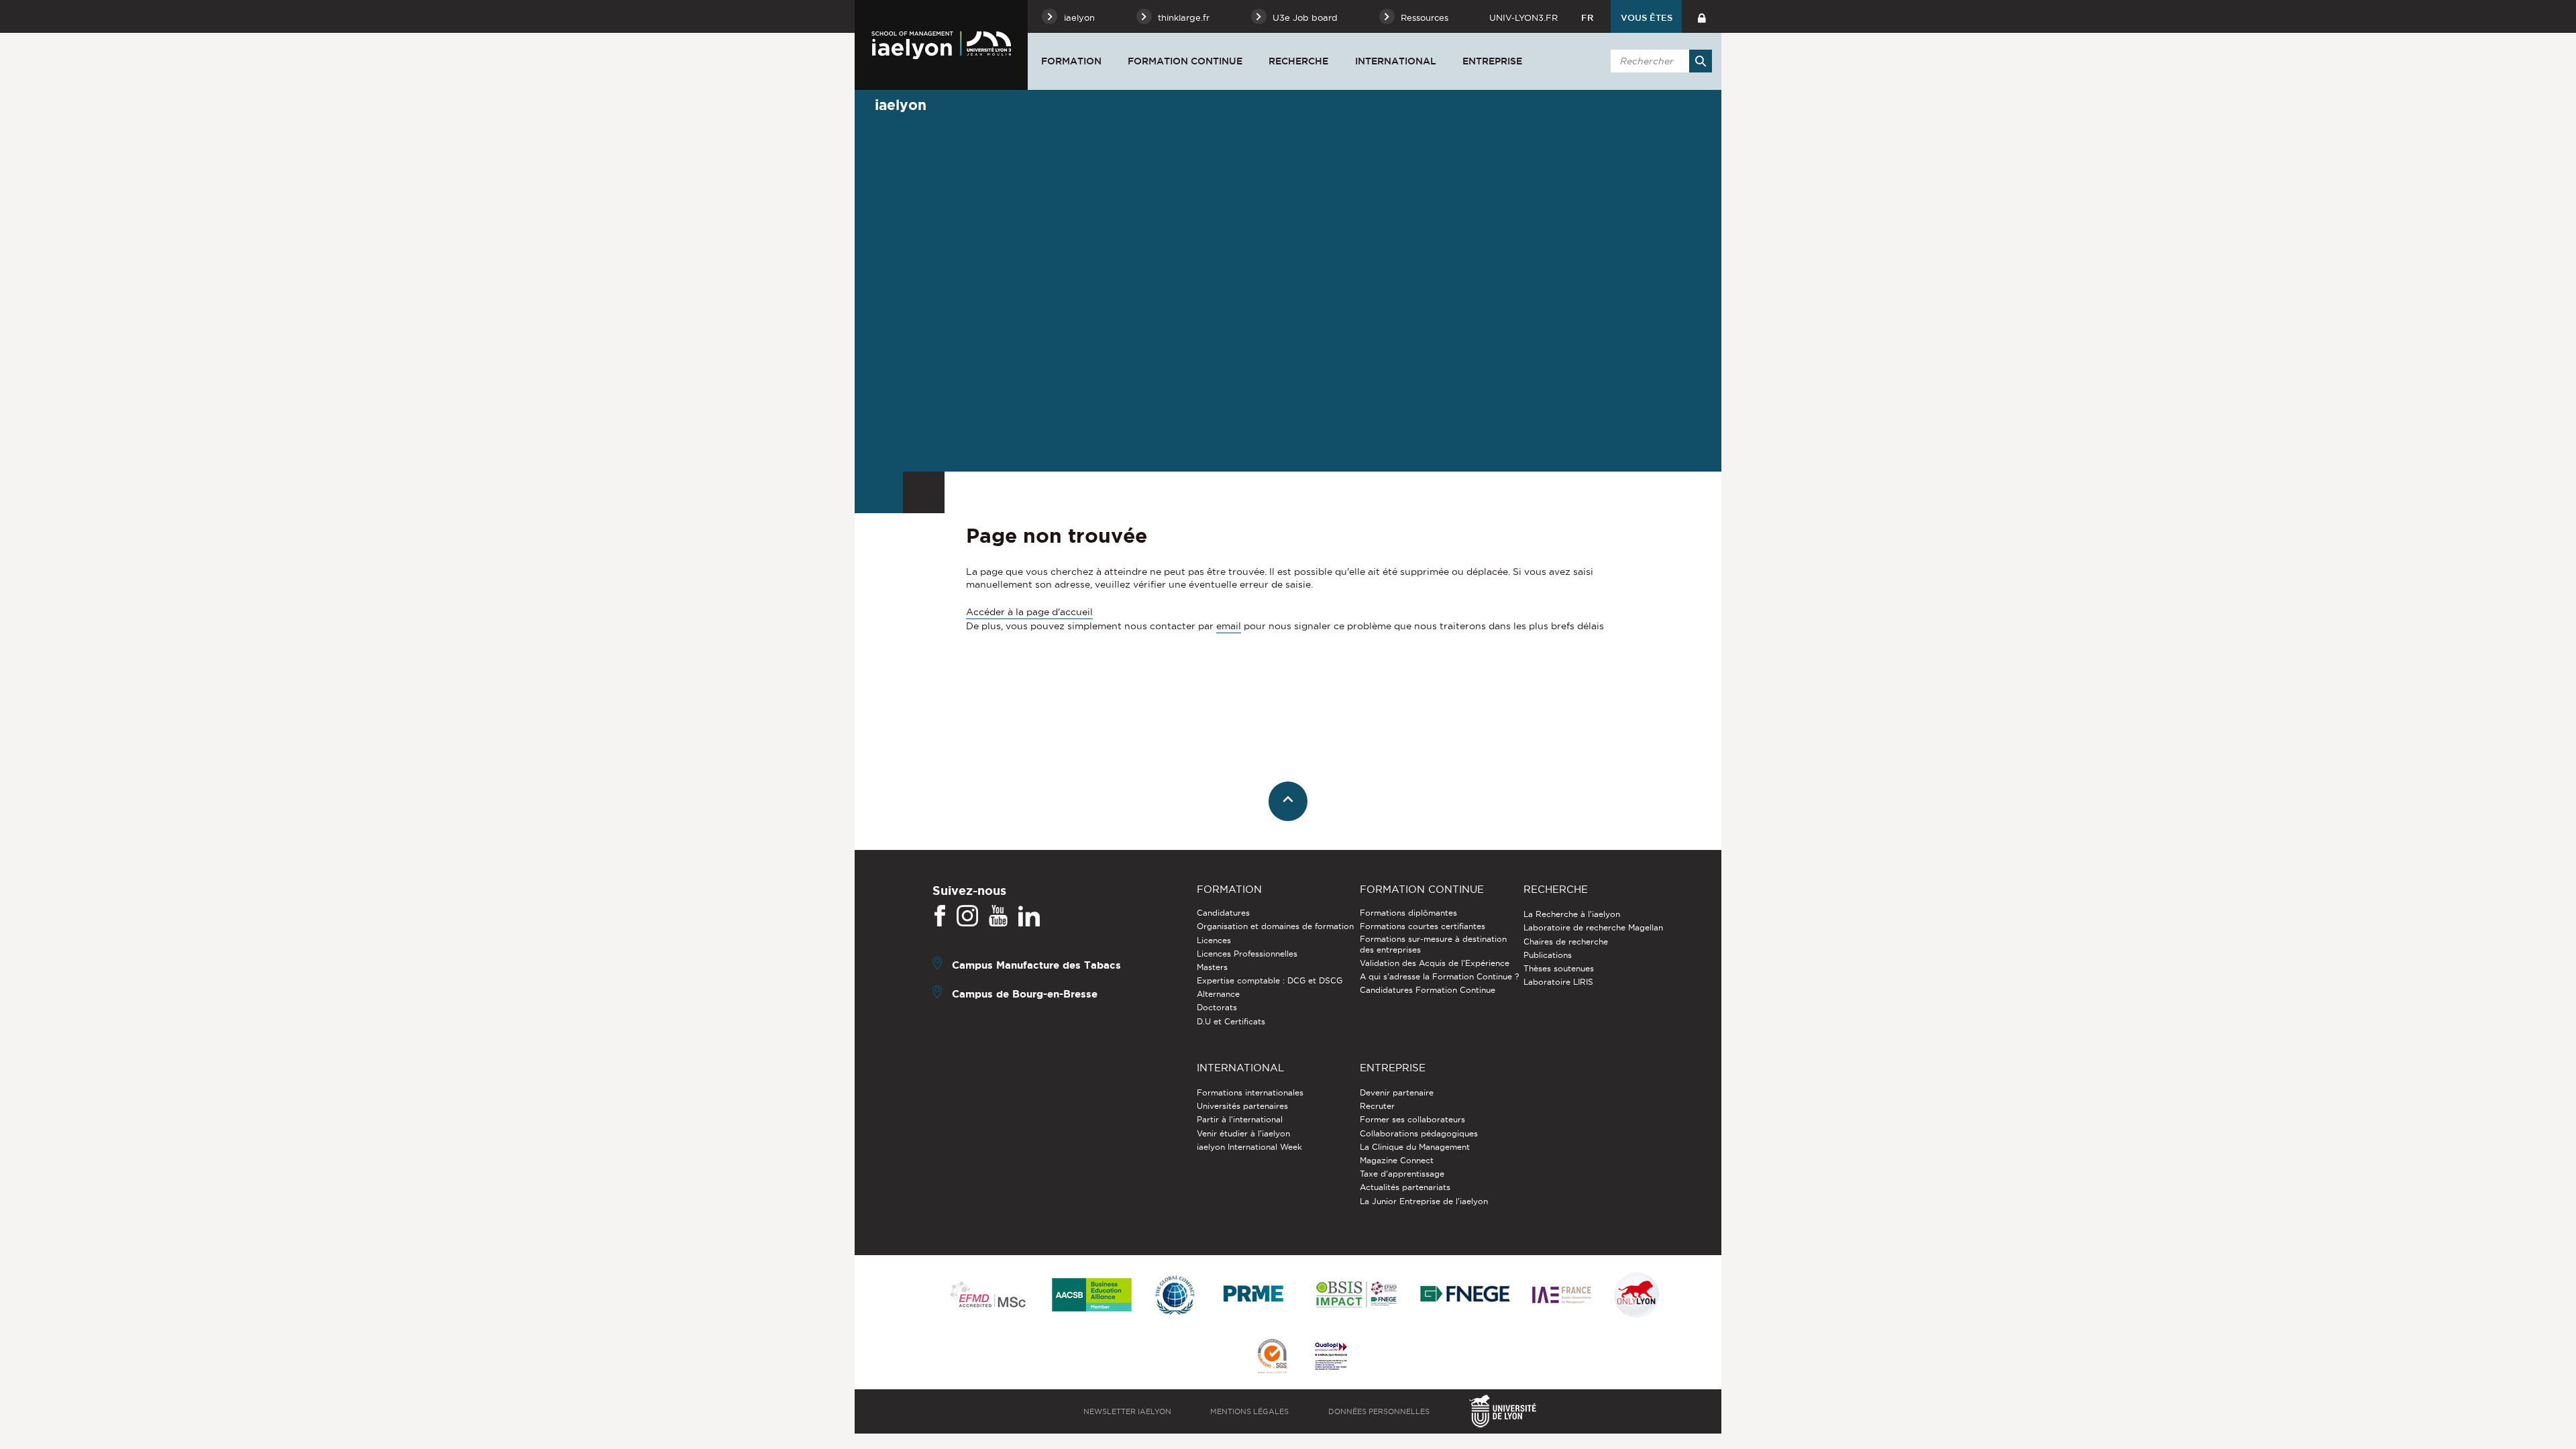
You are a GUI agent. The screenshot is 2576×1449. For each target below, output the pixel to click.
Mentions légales (1249, 1411)
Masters (1212, 967)
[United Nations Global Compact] (1175, 1296)
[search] (1659, 61)
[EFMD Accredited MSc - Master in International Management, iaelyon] (988, 1295)
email (1229, 626)
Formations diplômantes (1408, 913)
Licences (1214, 940)
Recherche (1298, 61)
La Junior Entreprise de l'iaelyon (1424, 1201)
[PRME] (1254, 1296)
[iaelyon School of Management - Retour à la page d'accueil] (941, 45)
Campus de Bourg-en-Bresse (1025, 994)
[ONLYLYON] (1637, 1296)
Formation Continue (1185, 61)
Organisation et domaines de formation (1275, 926)
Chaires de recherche (1566, 942)
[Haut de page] (1288, 801)
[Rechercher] (1701, 61)
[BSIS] (1356, 1295)
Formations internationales (1250, 1092)
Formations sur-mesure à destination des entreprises (1433, 944)
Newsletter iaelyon (1127, 1411)
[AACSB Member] (1092, 1296)
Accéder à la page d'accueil (1029, 612)
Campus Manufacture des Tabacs (1036, 965)
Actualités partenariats (1405, 1187)
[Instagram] (967, 916)
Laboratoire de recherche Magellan (1593, 927)
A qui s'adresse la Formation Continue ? (1439, 976)
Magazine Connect (1397, 1160)
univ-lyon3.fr (1523, 17)
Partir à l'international (1240, 1119)
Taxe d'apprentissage (1402, 1174)
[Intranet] (1702, 16)
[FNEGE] (1465, 1296)
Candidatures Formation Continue (1428, 990)
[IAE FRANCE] (1562, 1296)
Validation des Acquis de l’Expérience (1435, 963)
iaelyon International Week (1249, 1147)
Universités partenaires (1242, 1106)
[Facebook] (940, 916)
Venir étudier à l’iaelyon (1243, 1133)
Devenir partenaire (1397, 1092)
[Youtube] (998, 916)
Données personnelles (1379, 1411)
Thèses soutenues (1559, 968)
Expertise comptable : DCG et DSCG (1270, 980)
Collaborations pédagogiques (1419, 1133)
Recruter (1377, 1106)
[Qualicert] (1272, 1357)
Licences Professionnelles (1247, 954)
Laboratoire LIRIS (1558, 982)
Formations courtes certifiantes (1423, 926)
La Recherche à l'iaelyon (1572, 914)
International (1396, 61)
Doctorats (1217, 1007)
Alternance (1218, 994)
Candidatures (1223, 913)
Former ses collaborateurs (1412, 1119)
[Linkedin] (1029, 916)
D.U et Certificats (1231, 1021)
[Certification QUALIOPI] (1331, 1357)
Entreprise (1492, 61)
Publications (1548, 955)
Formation (1071, 61)
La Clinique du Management (1415, 1147)
